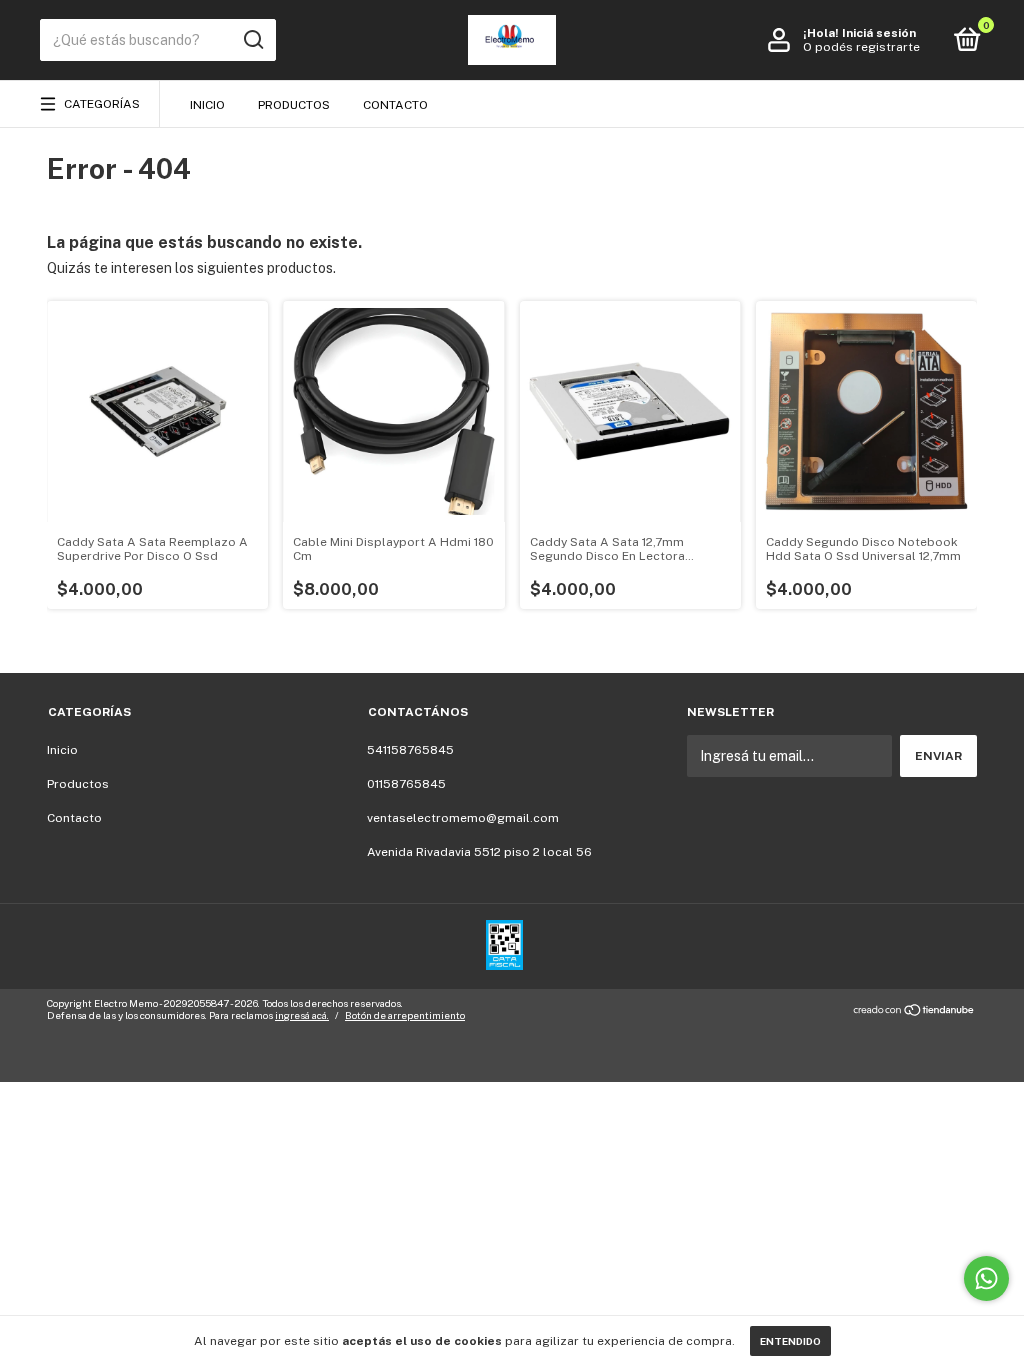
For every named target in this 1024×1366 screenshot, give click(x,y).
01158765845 (406, 784)
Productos (294, 105)
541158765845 (410, 750)
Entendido (790, 1341)
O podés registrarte (861, 47)
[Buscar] (252, 40)
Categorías (102, 104)
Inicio (207, 105)
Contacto (395, 105)
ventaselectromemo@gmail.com (463, 818)
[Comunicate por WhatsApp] (986, 1278)
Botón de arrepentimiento (405, 1015)
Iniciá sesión (879, 33)
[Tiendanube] (914, 1012)
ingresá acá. (302, 1015)
